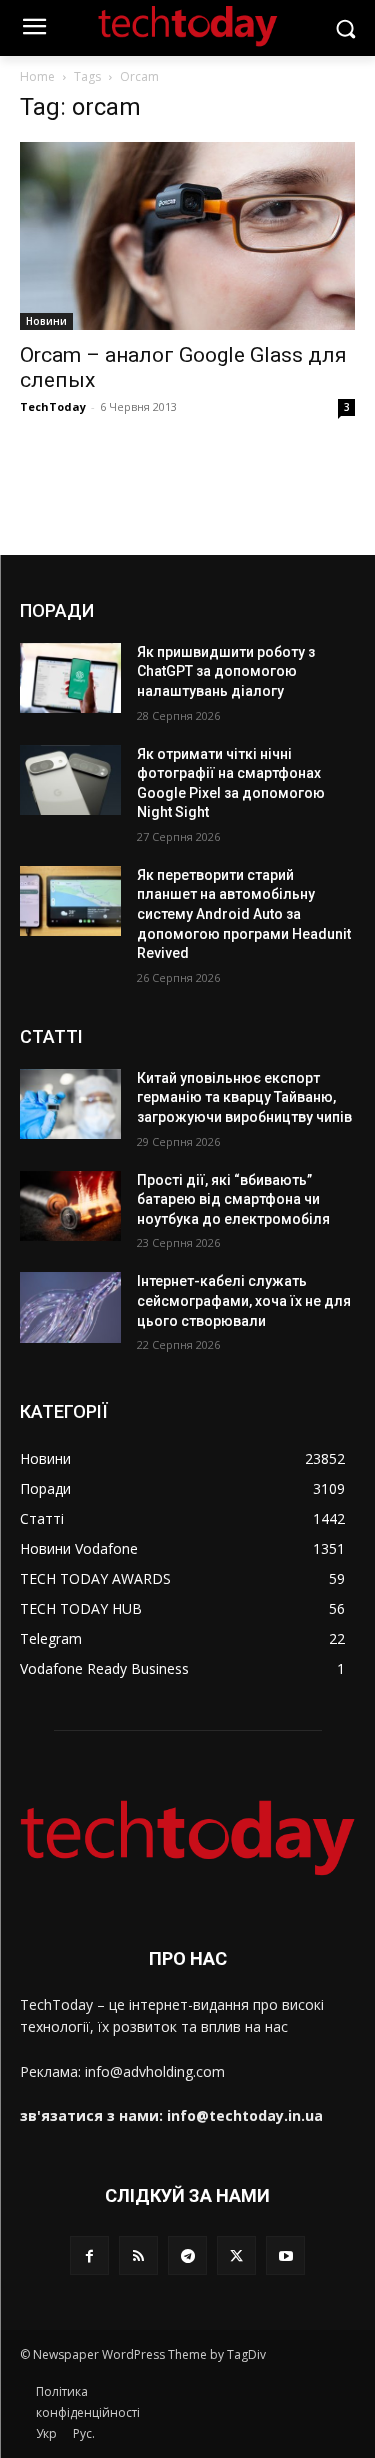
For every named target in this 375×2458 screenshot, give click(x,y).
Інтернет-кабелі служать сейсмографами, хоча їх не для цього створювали (244, 1300)
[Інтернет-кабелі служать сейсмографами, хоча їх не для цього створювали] (70, 1307)
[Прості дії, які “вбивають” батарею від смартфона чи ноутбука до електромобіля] (70, 1206)
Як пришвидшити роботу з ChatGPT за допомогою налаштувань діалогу (226, 671)
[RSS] (138, 2255)
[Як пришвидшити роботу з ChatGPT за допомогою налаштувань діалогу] (70, 678)
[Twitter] (236, 2255)
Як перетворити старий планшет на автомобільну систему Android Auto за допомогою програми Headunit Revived (244, 914)
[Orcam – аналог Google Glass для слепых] (187, 236)
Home (37, 76)
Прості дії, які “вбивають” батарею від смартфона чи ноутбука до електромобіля (233, 1199)
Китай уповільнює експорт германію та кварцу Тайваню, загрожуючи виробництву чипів (244, 1097)
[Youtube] (285, 2255)
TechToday (53, 406)
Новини (46, 321)
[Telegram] (187, 2255)
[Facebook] (89, 2255)
